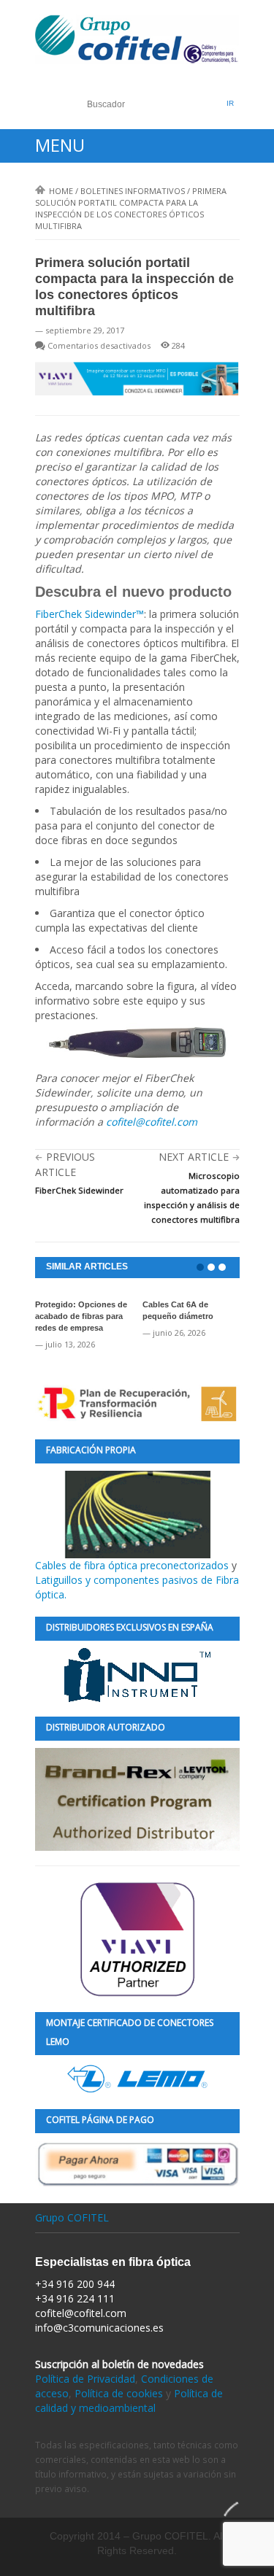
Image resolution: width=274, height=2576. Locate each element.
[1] (200, 1267)
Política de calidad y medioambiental (129, 2401)
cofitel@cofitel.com (152, 1122)
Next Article (194, 1157)
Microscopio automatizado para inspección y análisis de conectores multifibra (192, 1198)
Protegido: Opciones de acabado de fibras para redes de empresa (81, 1316)
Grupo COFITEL (72, 2217)
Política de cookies (119, 2393)
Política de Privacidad (85, 2379)
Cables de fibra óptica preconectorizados (133, 1565)
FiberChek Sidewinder (79, 1190)
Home (61, 191)
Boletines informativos (133, 191)
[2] (211, 1267)
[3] (222, 1267)
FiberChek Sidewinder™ (90, 614)
